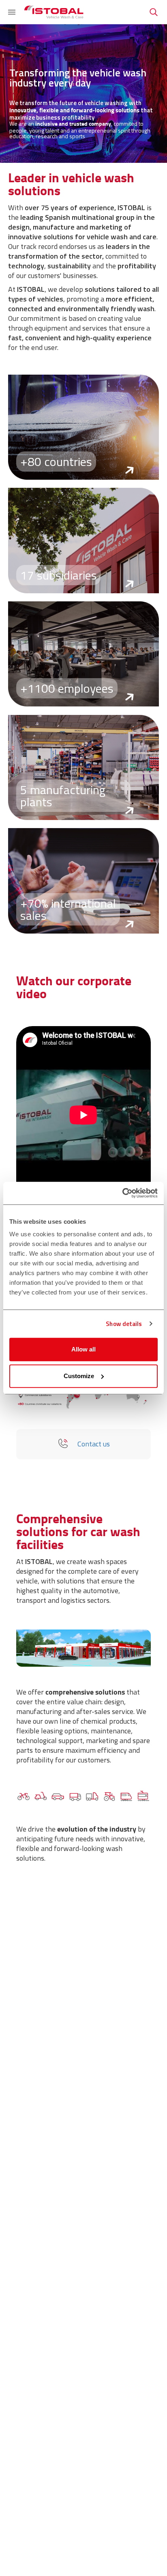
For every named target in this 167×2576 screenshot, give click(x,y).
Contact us (94, 1444)
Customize (79, 1376)
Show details (124, 1324)
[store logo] (54, 12)
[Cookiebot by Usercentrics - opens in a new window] (122, 1193)
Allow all (83, 1349)
